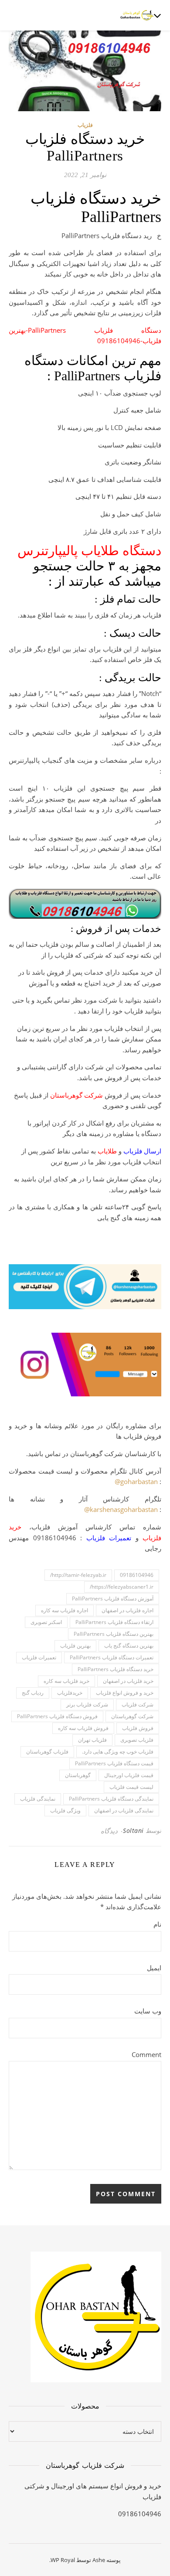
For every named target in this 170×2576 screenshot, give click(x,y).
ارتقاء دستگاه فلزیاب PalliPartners (114, 1622)
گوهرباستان (78, 1775)
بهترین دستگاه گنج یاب (129, 1646)
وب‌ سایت (148, 2011)
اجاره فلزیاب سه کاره (65, 1610)
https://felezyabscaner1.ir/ (122, 1587)
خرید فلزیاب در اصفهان (128, 1681)
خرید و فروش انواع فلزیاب (125, 1693)
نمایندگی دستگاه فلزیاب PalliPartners (111, 1799)
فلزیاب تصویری (137, 1740)
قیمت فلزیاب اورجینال (129, 1775)
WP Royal (63, 2560)
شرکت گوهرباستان (76, 1095)
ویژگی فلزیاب (65, 1810)
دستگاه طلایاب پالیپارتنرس (89, 551)
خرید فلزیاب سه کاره (66, 1681)
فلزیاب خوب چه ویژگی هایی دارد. (118, 1752)
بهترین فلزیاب (75, 1646)
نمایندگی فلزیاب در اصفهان (124, 1810)
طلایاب (107, 1151)
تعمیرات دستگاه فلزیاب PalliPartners (112, 1657)
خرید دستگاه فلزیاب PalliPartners (116, 1669)
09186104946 (137, 1575)
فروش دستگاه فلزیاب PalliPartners (57, 1716)
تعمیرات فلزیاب (109, 1538)
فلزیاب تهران (92, 1740)
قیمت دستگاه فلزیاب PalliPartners (114, 1763)
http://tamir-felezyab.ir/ (78, 1575)
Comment (146, 2054)
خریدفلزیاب (70, 1693)
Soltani (133, 1830)
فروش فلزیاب (138, 1728)
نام (157, 1924)
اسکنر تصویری (46, 1622)
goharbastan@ (136, 1481)
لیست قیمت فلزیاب (131, 1787)
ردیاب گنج (33, 1693)
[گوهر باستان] (137, 15)
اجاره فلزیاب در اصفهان (127, 1610)
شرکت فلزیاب (138, 1704)
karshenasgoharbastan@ (121, 1509)
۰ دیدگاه (112, 1831)
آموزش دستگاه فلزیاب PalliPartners (113, 1598)
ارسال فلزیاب (142, 1151)
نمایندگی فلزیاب (38, 1799)
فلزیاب (85, 125)
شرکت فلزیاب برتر (87, 1704)
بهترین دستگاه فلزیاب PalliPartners (114, 1634)
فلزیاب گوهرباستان (47, 1752)
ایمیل (154, 1968)
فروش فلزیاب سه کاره (83, 1728)
